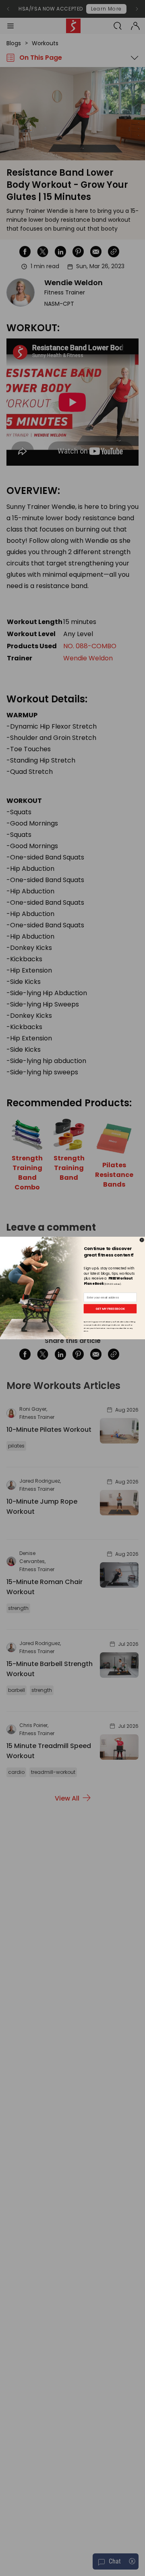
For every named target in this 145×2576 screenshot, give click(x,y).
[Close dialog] (142, 1240)
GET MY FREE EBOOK (110, 1309)
